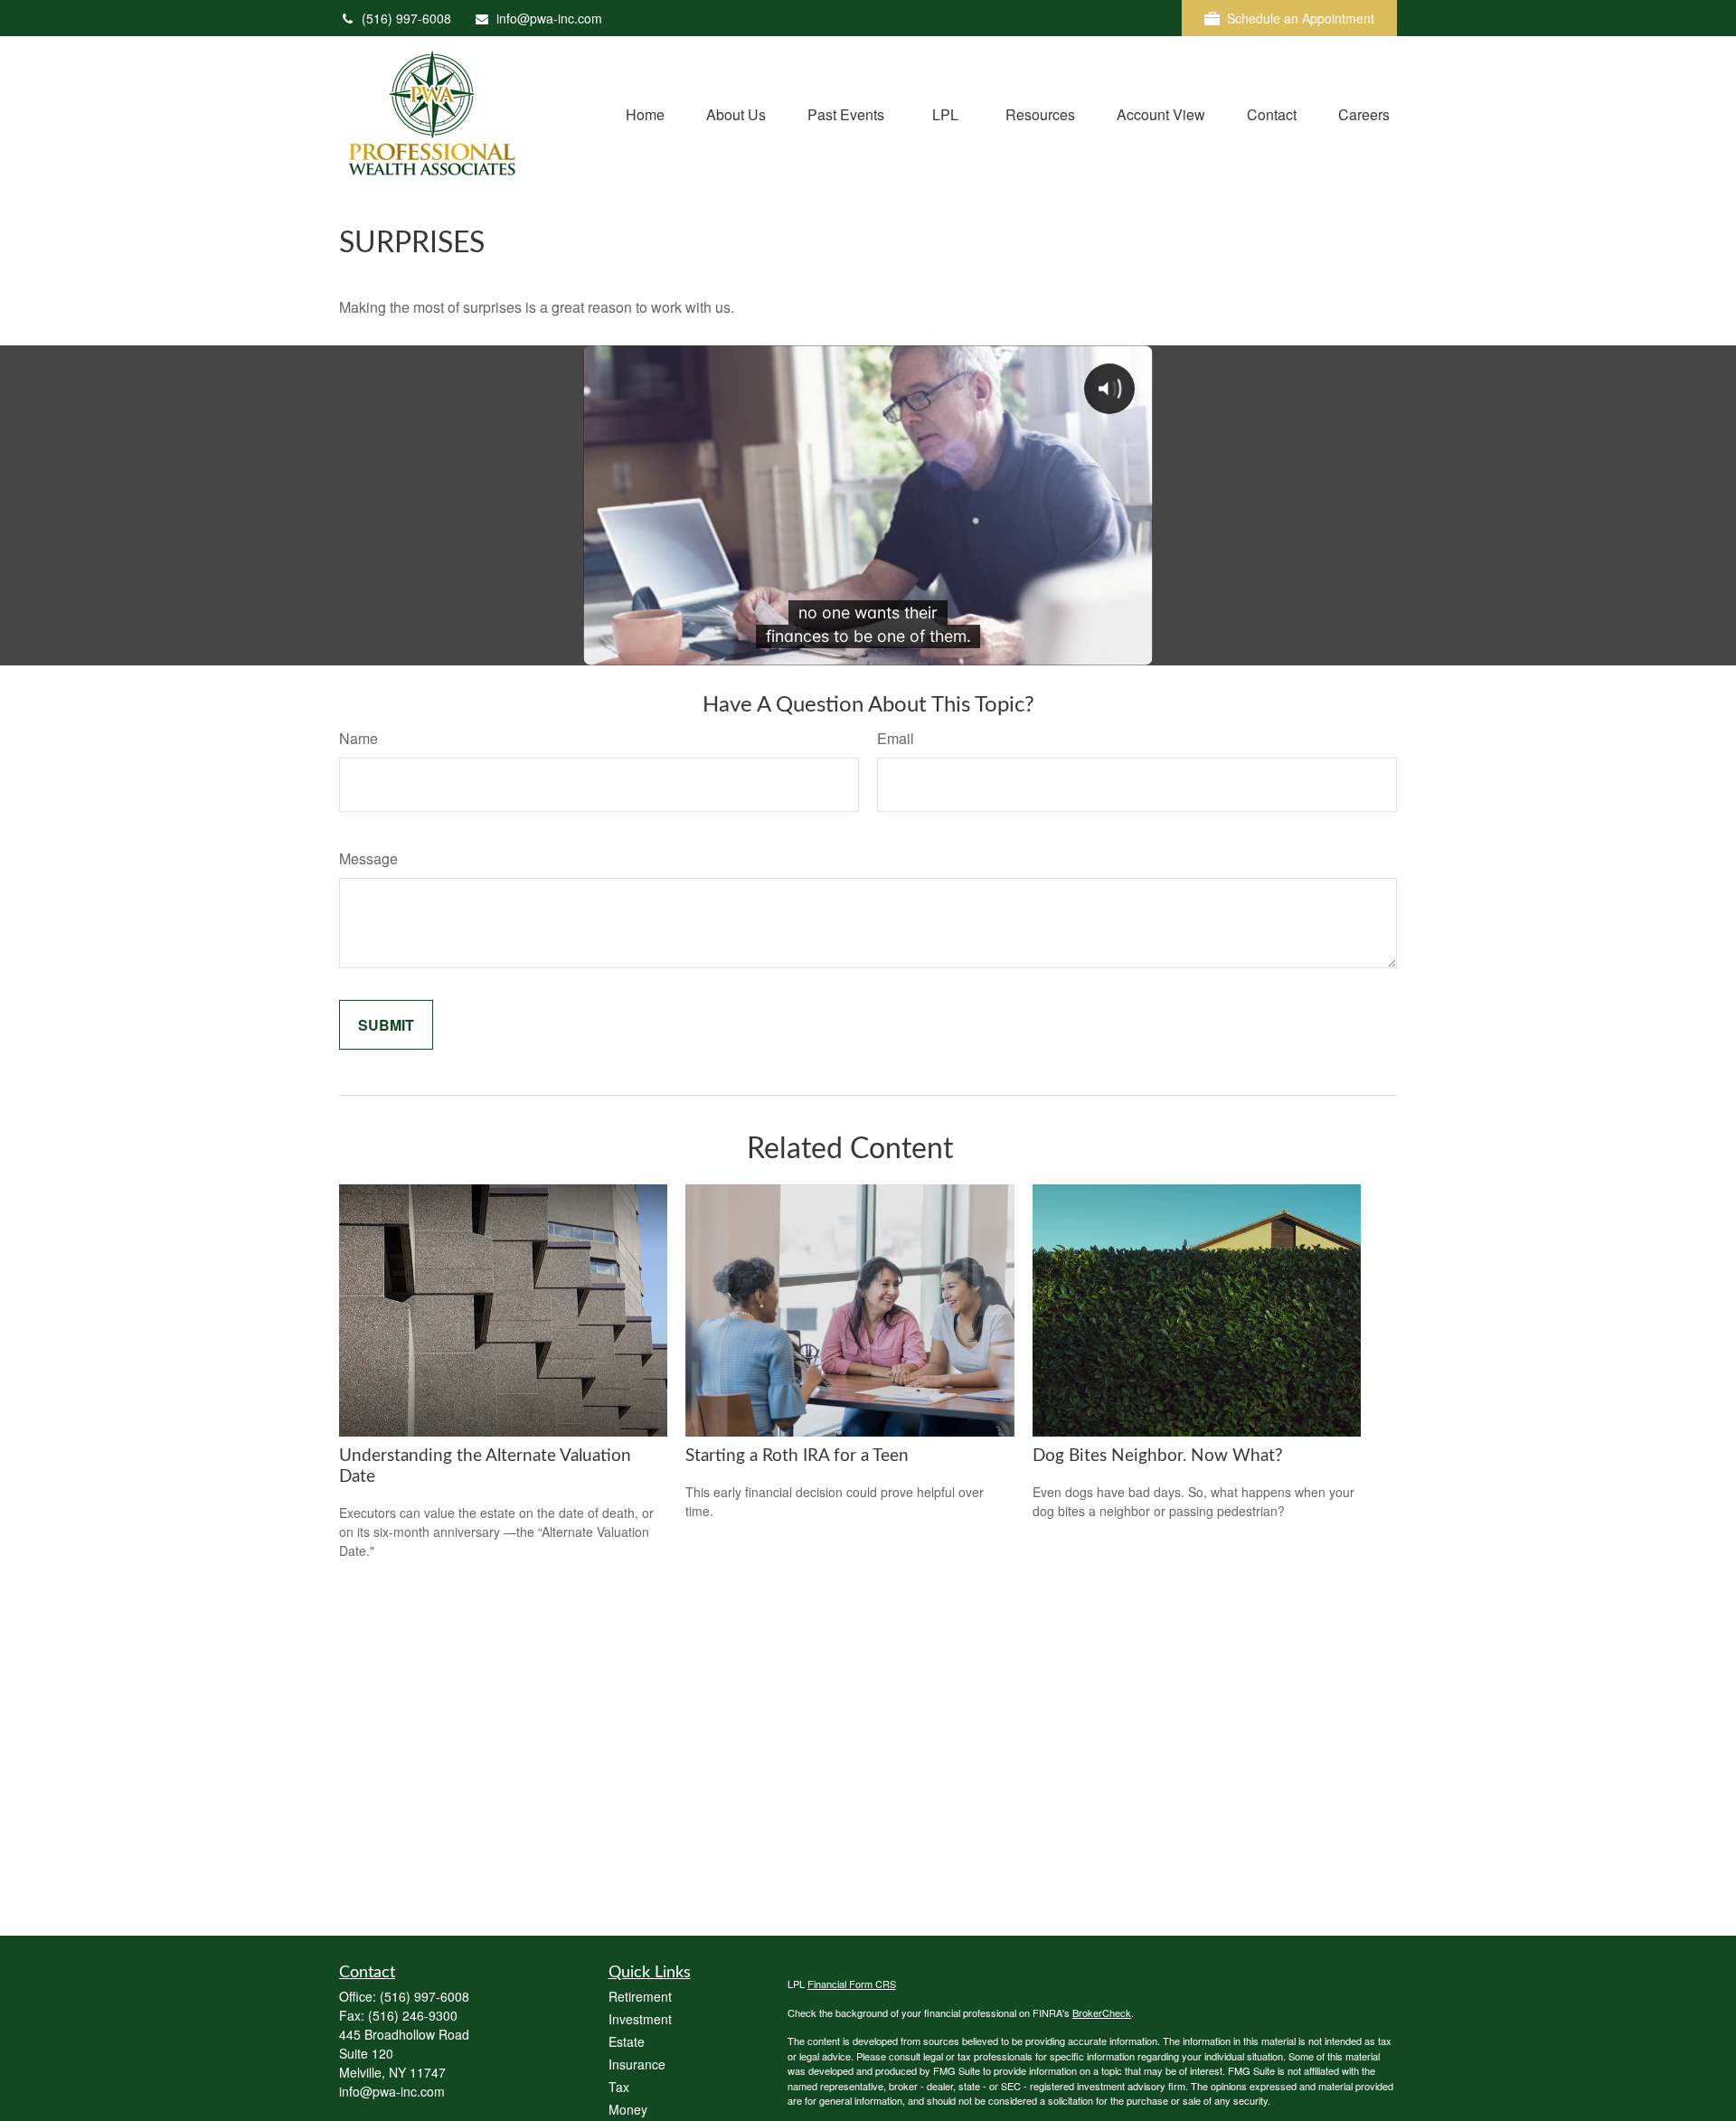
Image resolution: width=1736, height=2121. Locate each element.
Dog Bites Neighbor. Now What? (1158, 1456)
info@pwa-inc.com (549, 18)
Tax (619, 2087)
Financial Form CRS (852, 1984)
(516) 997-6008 (406, 18)
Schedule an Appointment (1301, 18)
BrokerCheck (1102, 2013)
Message (368, 858)
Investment (640, 2019)
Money (628, 2109)
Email (896, 738)
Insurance (637, 2064)
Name (359, 738)
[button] (645, 113)
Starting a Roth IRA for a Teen (797, 1456)
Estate (627, 2041)
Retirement (640, 1996)
